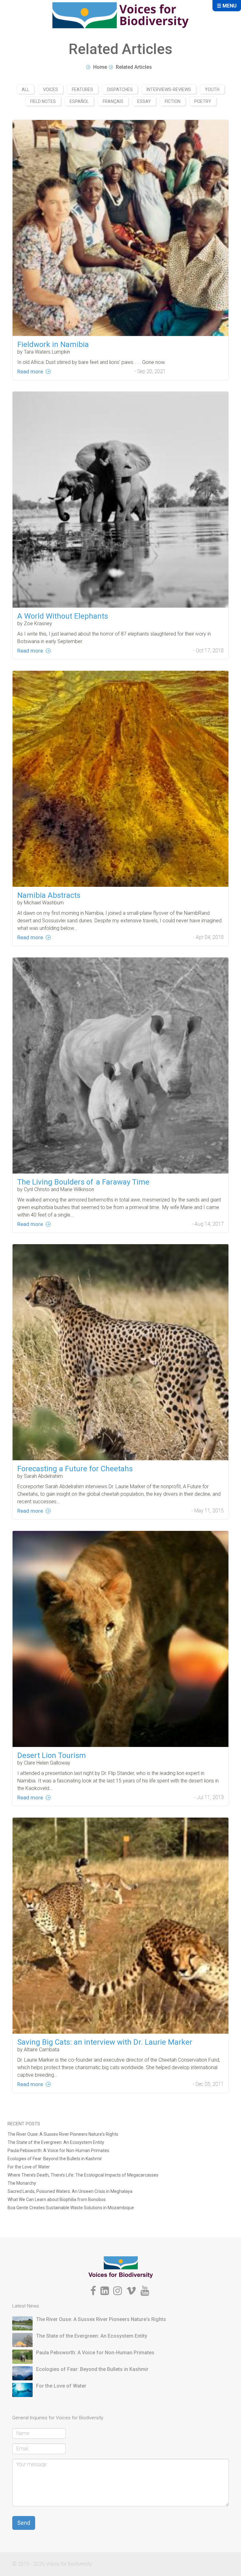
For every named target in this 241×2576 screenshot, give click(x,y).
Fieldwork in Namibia (53, 344)
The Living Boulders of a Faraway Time (83, 1182)
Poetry (203, 101)
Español (79, 101)
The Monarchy (22, 2183)
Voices (51, 89)
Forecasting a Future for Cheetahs (75, 1469)
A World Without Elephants (63, 616)
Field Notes (43, 101)
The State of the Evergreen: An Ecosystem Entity (56, 2142)
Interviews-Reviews (169, 89)
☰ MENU (227, 6)
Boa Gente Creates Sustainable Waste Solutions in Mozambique (71, 2208)
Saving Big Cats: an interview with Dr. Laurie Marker (105, 2042)
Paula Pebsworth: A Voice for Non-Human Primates (58, 2150)
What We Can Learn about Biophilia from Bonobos (57, 2199)
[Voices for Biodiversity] (121, 2267)
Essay (144, 101)
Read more (30, 371)
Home (100, 67)
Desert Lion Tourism (52, 1755)
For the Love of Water (29, 2167)
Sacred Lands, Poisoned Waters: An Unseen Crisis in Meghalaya (70, 2191)
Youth (212, 89)
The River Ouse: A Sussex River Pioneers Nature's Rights (63, 2134)
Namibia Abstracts (49, 895)
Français (113, 101)
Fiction (173, 101)
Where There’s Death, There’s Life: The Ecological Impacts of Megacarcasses (83, 2175)
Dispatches (120, 89)
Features (83, 89)
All (25, 89)
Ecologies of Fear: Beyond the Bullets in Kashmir (55, 2159)
